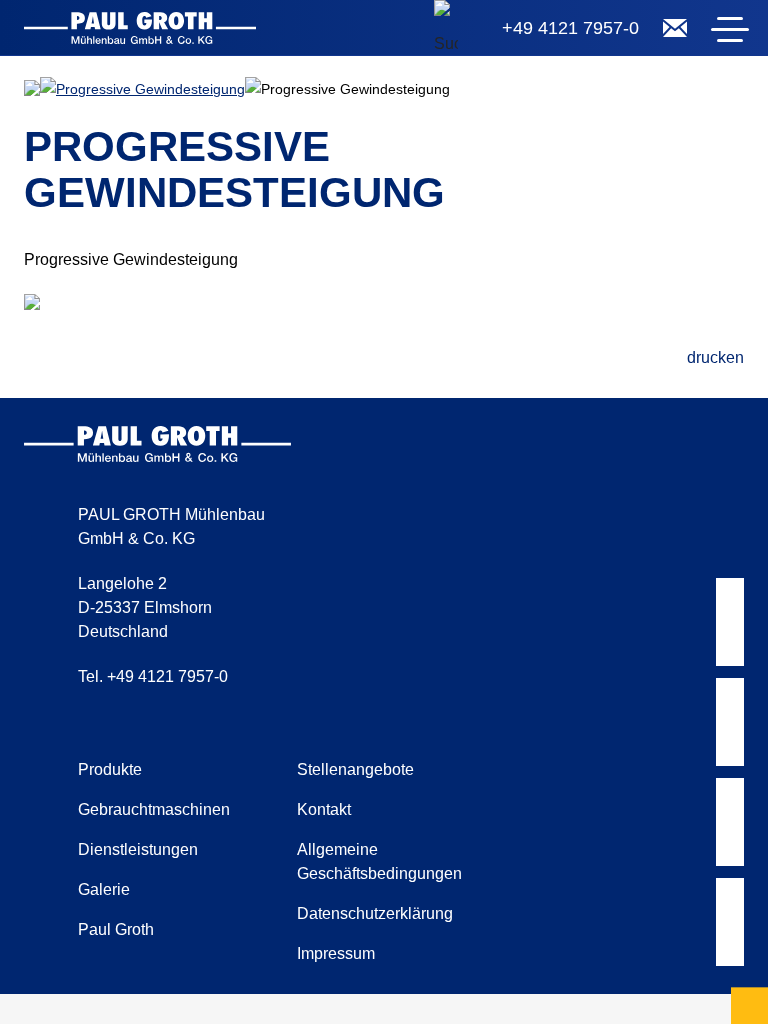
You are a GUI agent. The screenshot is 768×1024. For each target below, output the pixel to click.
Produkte (110, 769)
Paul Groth (116, 929)
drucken (715, 357)
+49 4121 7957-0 (570, 28)
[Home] (140, 32)
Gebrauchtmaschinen (154, 809)
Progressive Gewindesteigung (150, 89)
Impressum (336, 953)
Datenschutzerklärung (375, 913)
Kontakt (324, 809)
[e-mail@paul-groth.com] (675, 28)
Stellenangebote (355, 769)
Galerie (104, 889)
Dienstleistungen (138, 849)
